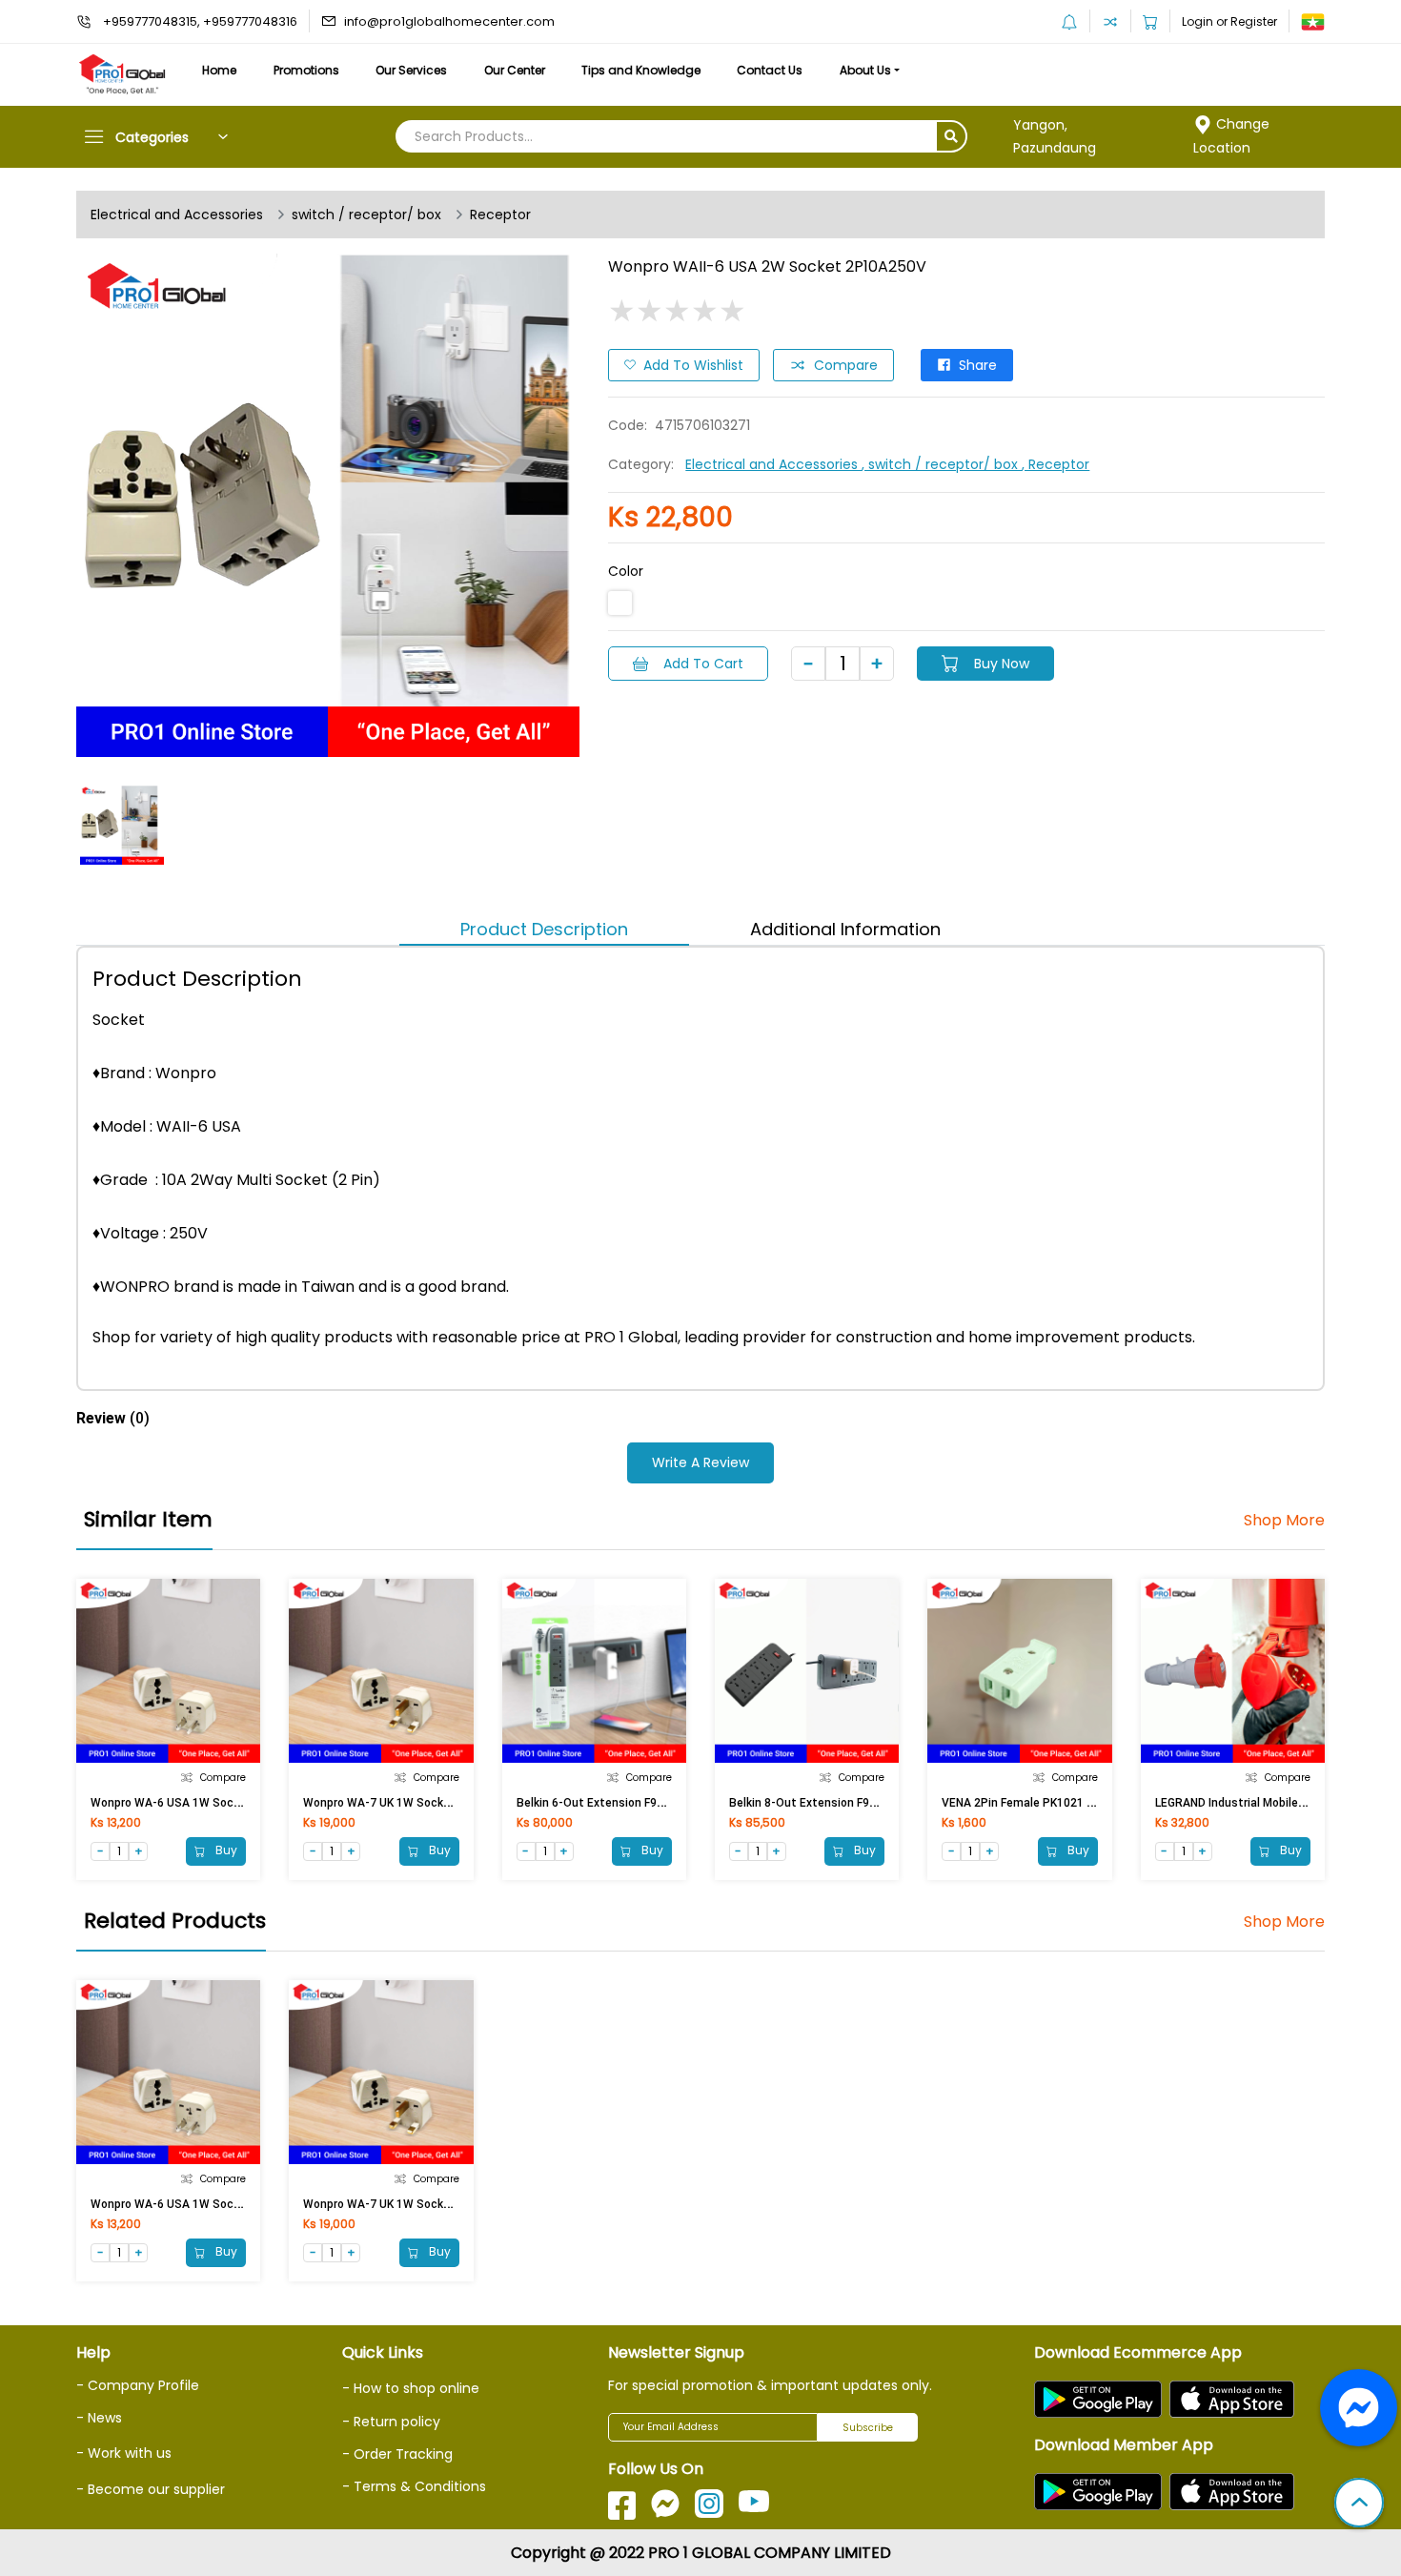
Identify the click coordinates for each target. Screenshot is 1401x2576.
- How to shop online (411, 2388)
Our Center (515, 70)
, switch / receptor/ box (942, 464)
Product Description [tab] (544, 929)
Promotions (306, 70)
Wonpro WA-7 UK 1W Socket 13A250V (405, 1803)
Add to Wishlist (693, 365)
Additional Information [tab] (845, 929)
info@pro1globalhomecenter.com (449, 21)
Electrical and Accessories (177, 215)
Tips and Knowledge (641, 70)
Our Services (411, 70)
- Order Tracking (397, 2454)
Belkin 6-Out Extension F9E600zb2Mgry (623, 1803)
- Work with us (124, 2453)
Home (219, 70)
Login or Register (1229, 21)
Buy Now (1002, 664)
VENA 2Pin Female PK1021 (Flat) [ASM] (1045, 1803)
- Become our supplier (151, 2489)
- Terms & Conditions (414, 2486)
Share (978, 365)
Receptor (500, 215)
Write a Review (700, 1462)
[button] (1359, 2504)
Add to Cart (703, 664)
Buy (225, 1850)
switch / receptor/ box (366, 215)
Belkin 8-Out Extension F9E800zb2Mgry (835, 1803)
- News (99, 2418)
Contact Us (770, 70)
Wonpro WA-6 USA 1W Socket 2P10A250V (204, 1803)
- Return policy (391, 2422)
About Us (865, 70)
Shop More (1284, 1521)
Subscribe (868, 2428)
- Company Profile (138, 2385)
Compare (846, 365)
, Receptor (1056, 464)
